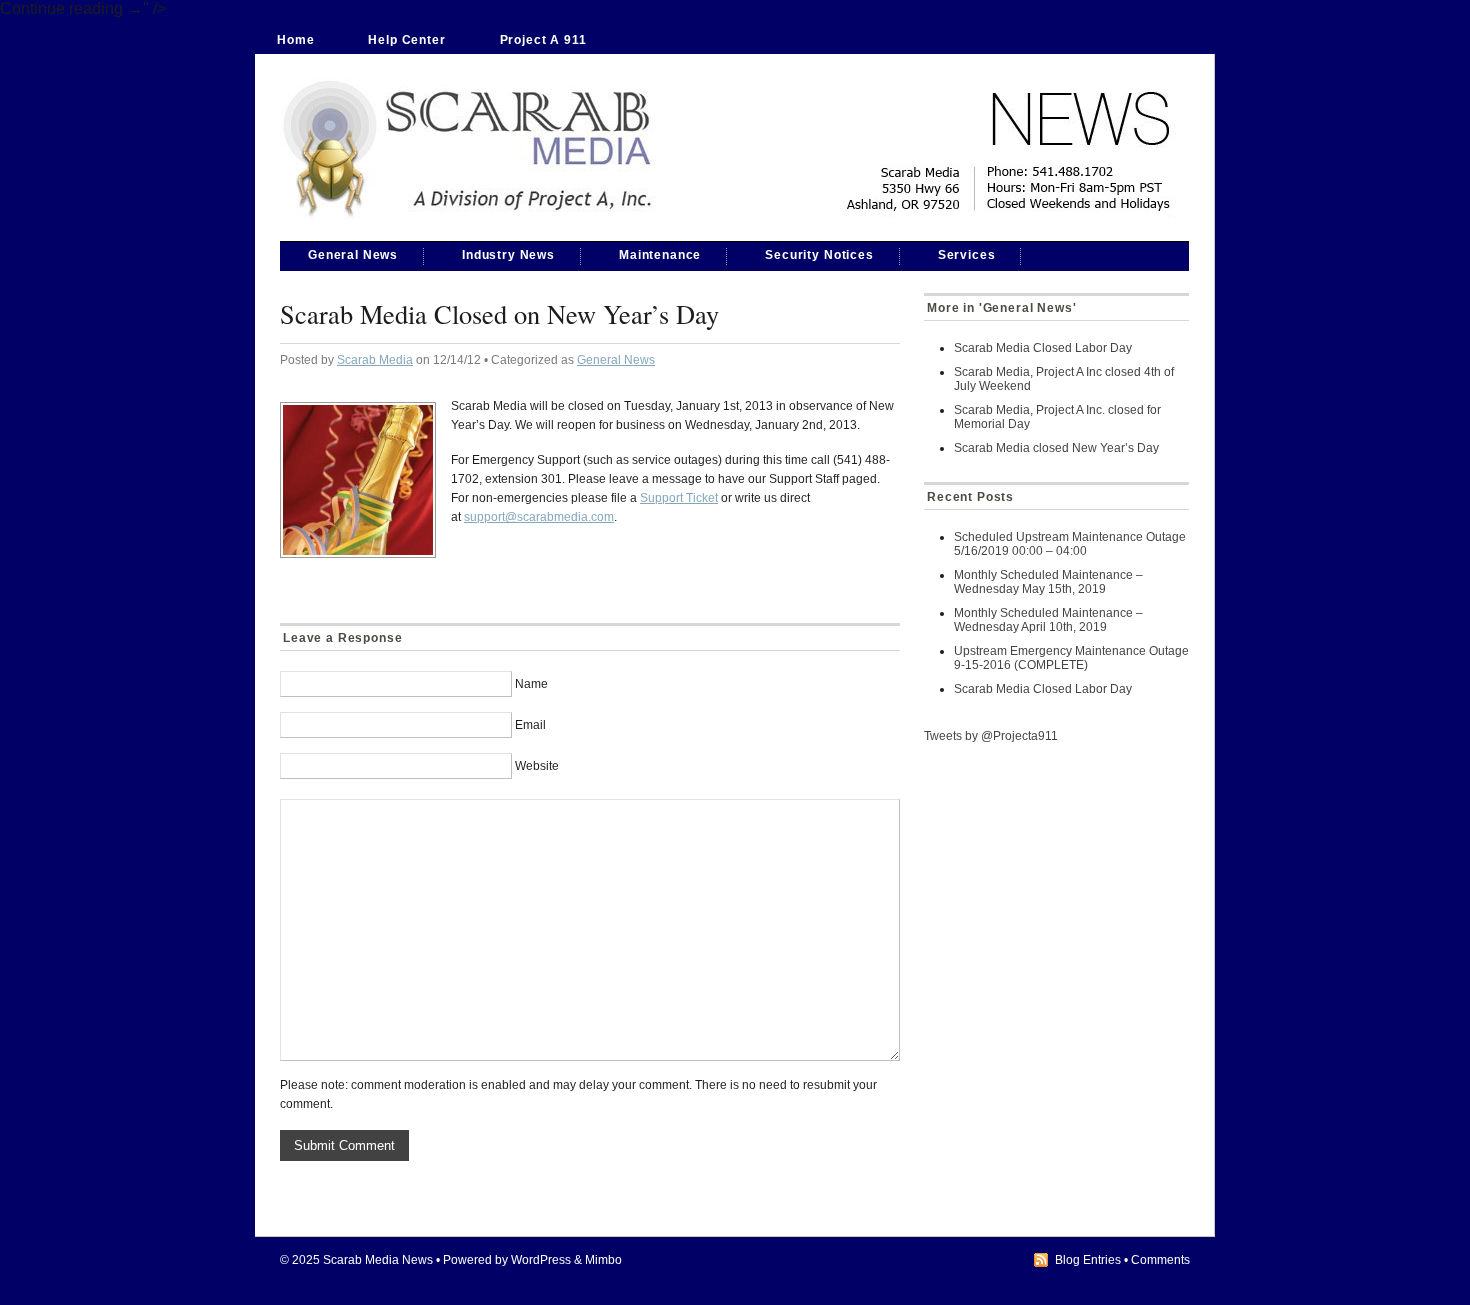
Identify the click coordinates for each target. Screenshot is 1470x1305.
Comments (1160, 1260)
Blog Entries (1088, 1260)
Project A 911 (543, 40)
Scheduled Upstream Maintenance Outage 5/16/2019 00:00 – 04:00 (1070, 544)
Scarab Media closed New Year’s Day (1056, 448)
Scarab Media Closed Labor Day (1043, 348)
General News (353, 255)
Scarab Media (375, 360)
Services (967, 255)
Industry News (508, 255)
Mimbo (603, 1260)
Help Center (406, 40)
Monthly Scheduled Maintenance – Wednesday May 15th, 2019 (1048, 582)
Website (537, 766)
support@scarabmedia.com (539, 517)
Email (530, 725)
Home (295, 40)
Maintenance (660, 255)
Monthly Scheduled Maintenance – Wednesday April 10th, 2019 (1048, 620)
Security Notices (819, 255)
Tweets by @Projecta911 (991, 736)
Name (531, 684)
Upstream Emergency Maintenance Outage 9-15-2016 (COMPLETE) (1071, 658)
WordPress (541, 1260)
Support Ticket (679, 498)
